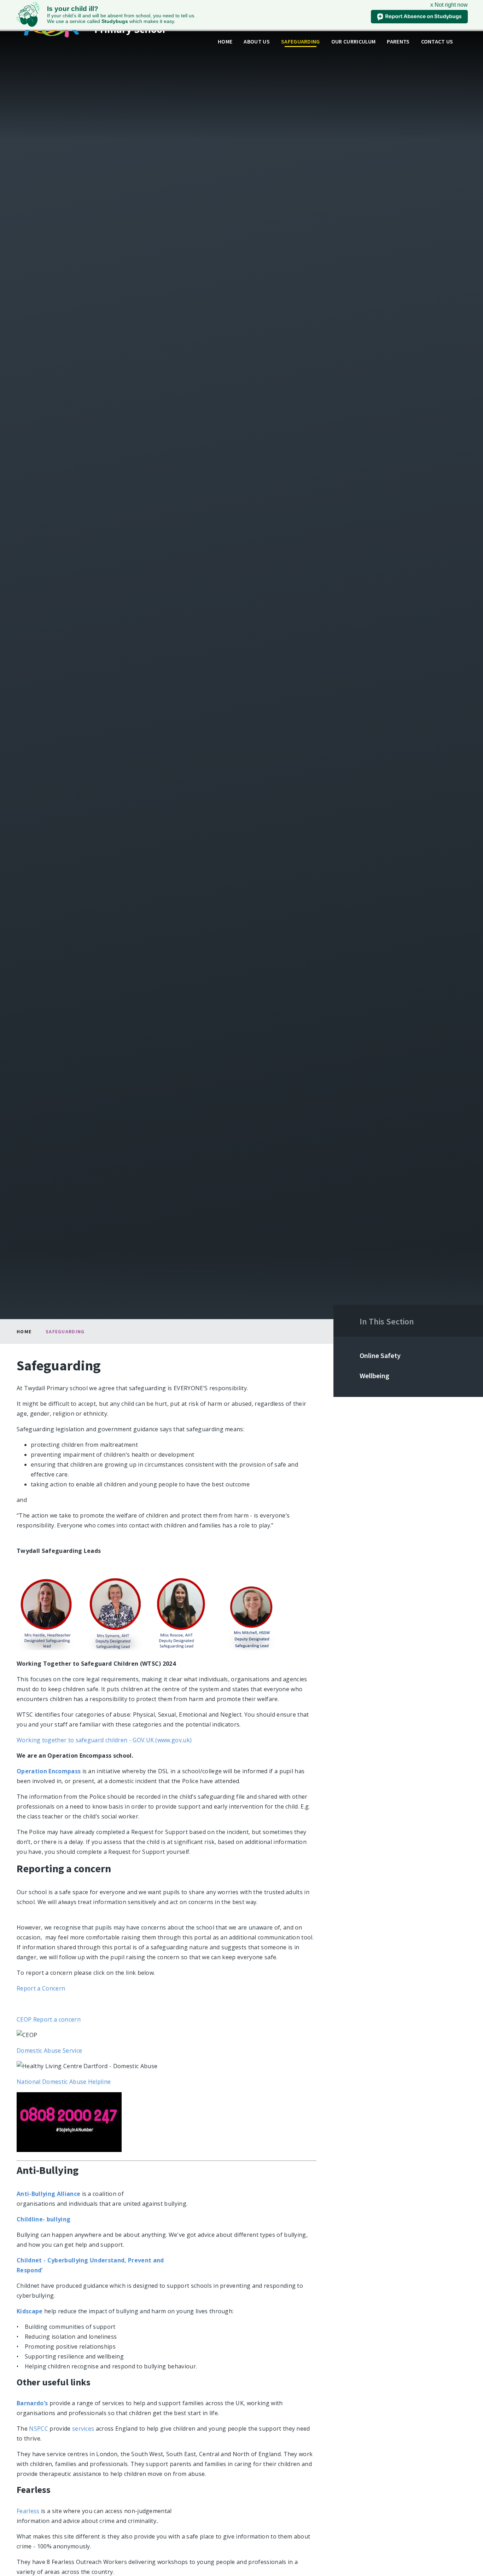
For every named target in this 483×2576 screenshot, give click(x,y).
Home (24, 1331)
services (83, 2429)
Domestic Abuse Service (49, 2050)
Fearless (29, 2511)
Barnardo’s (32, 2403)
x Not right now (449, 5)
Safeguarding (65, 1331)
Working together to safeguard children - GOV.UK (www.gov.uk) (104, 1740)
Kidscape (30, 2311)
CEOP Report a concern (49, 2019)
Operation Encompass (49, 1771)
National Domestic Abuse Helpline (64, 2082)
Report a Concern (41, 1988)
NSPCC (39, 2429)
